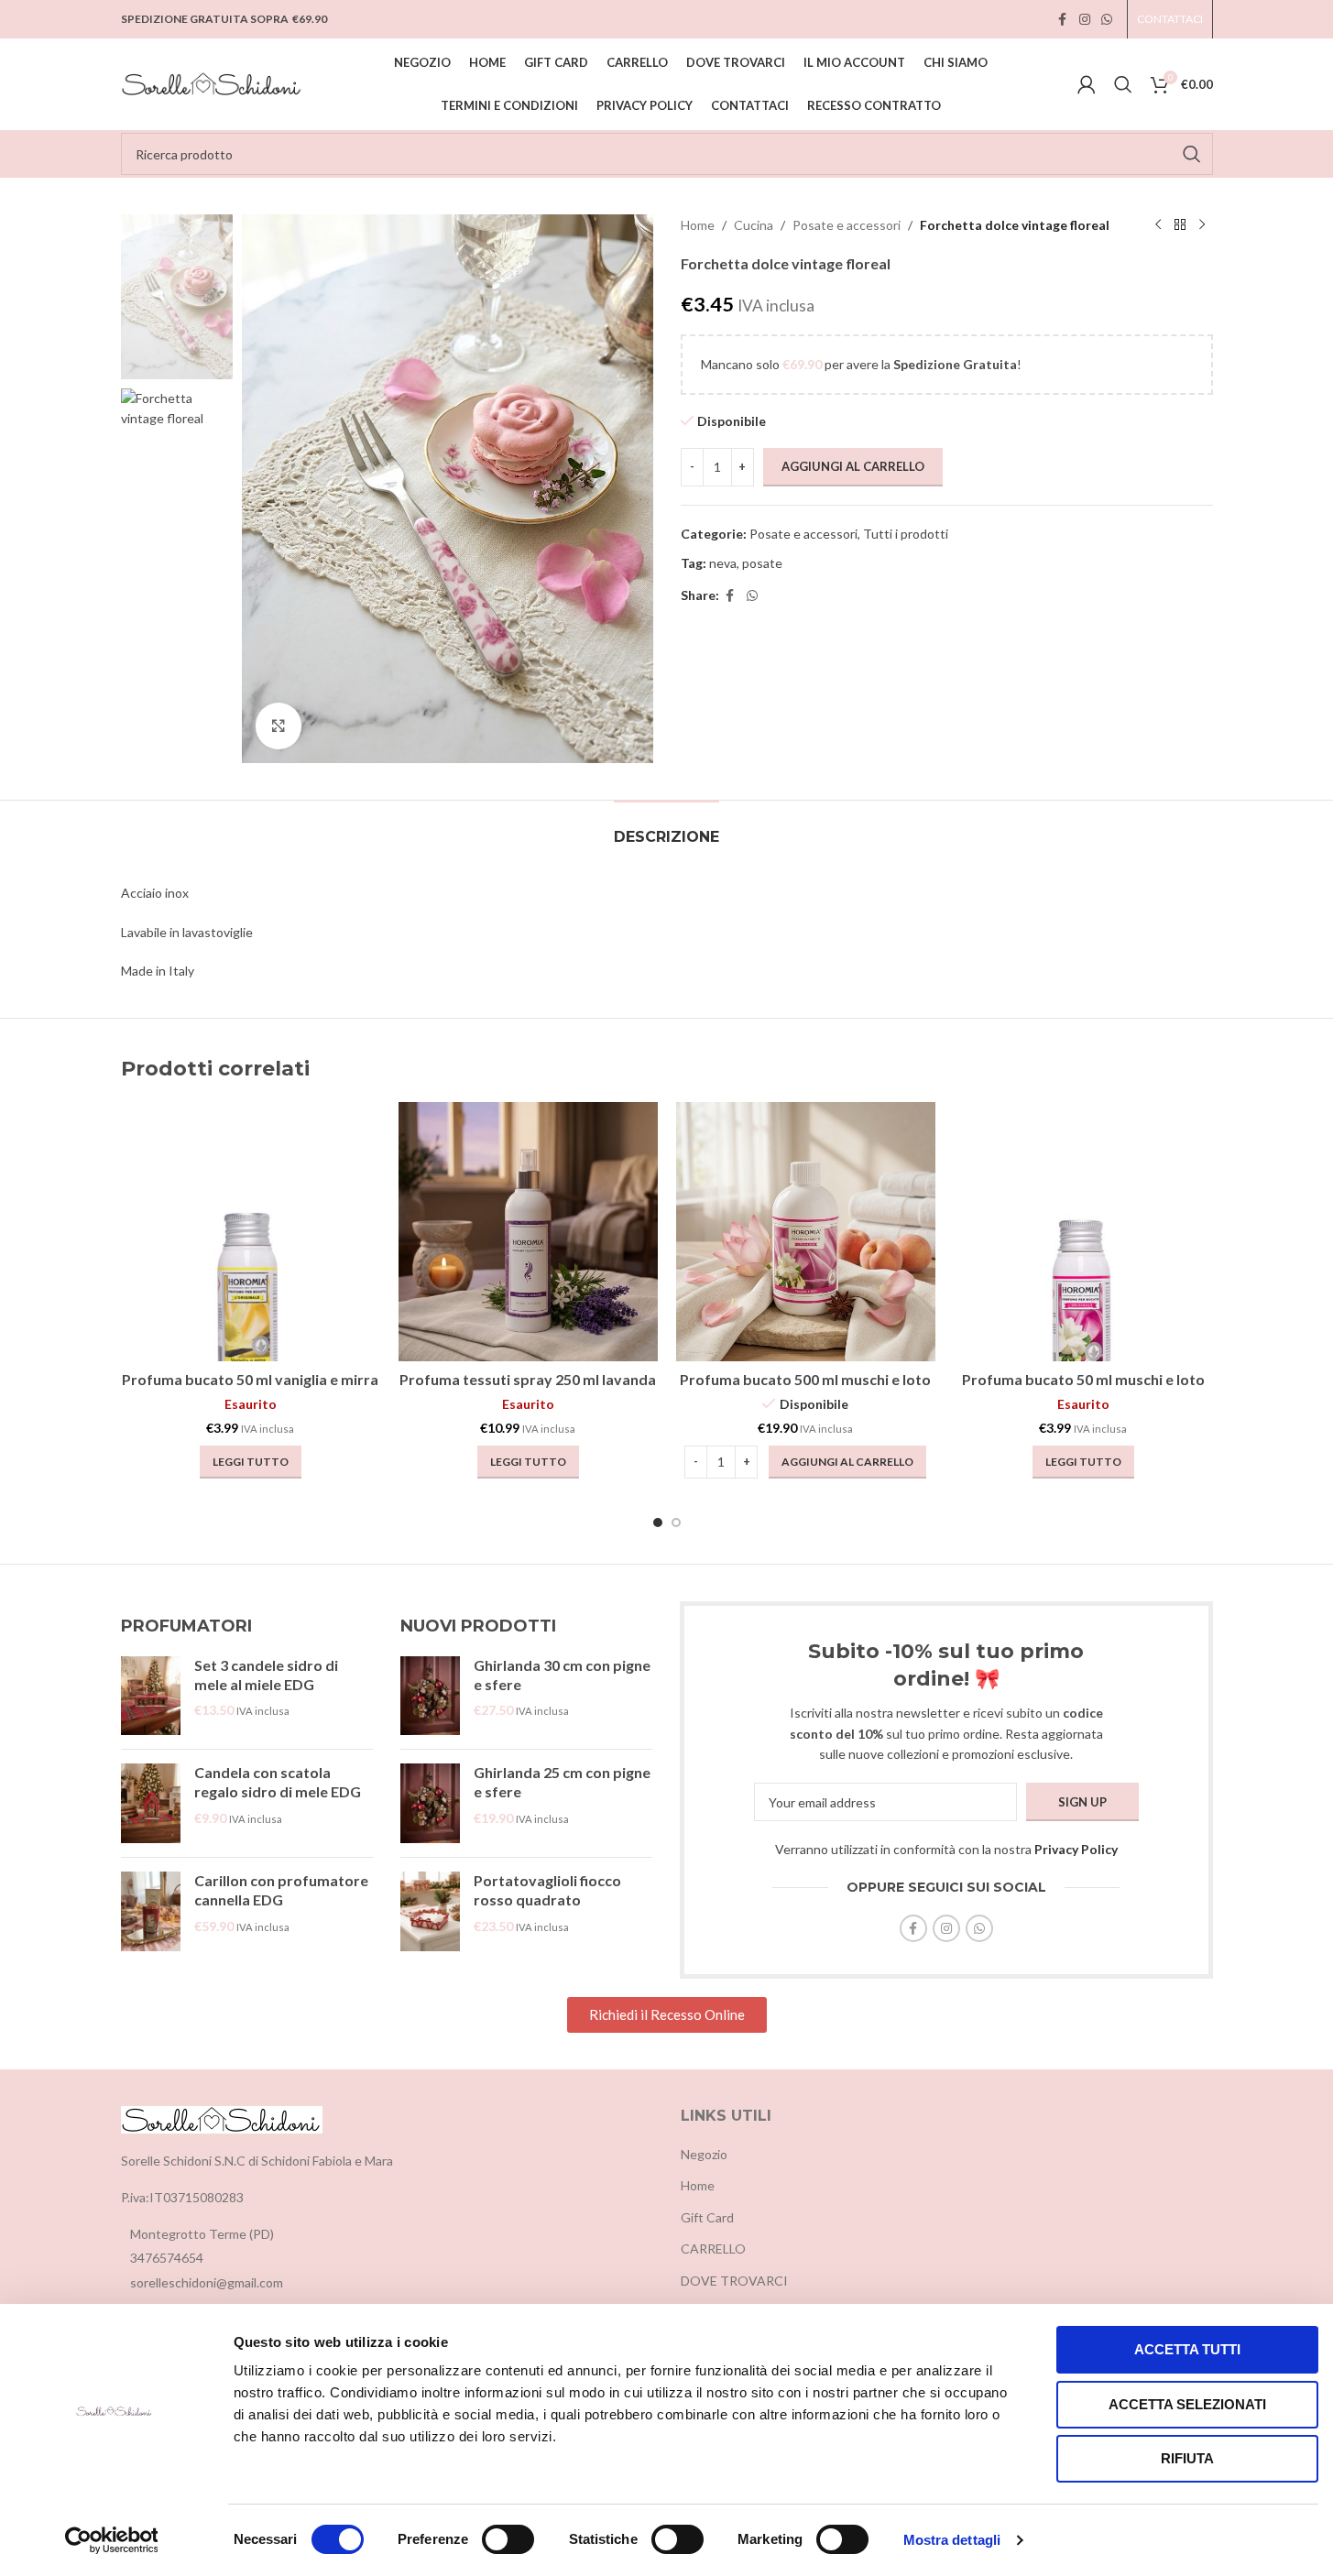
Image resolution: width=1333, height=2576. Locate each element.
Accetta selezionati (1187, 2404)
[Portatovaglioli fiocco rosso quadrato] (430, 1911)
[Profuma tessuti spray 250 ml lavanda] (528, 1232)
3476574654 (167, 2258)
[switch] (508, 2539)
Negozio (704, 2154)
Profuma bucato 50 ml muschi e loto (1083, 1379)
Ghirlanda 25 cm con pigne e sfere (562, 1782)
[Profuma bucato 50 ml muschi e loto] (1083, 1232)
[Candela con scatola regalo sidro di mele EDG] (151, 1803)
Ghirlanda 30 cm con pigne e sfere (562, 1675)
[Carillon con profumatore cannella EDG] (151, 1911)
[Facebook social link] (1063, 20)
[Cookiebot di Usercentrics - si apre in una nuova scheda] (111, 2540)
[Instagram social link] (1085, 20)
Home (698, 225)
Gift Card (707, 2217)
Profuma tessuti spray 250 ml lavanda (528, 1379)
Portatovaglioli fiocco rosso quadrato (547, 1890)
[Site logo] (213, 83)
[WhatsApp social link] (1107, 20)
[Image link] (222, 2118)
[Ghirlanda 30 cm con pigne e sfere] (430, 1696)
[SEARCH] (1192, 154)
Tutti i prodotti (906, 534)
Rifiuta (1187, 2458)
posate (762, 563)
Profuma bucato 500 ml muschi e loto (805, 1379)
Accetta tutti (1187, 2349)
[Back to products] (1180, 225)
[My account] (1087, 84)
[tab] (666, 828)
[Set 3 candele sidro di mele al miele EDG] (151, 1696)
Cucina (754, 225)
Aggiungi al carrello (853, 466)
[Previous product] (1158, 225)
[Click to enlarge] (279, 726)
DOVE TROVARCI (734, 2281)
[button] (847, 1462)
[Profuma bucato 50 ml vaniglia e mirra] (251, 1232)
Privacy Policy (1076, 1849)
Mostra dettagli (952, 2540)
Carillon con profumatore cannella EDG (281, 1890)
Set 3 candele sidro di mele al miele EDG (266, 1675)
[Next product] (1202, 225)
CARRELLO (713, 2249)
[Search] (1123, 84)
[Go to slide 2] (676, 1523)
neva (723, 563)
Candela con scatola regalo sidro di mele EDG (278, 1782)
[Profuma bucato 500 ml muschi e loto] (806, 1232)
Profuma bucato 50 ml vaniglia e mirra (250, 1379)
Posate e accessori (847, 225)
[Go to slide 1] (658, 1523)
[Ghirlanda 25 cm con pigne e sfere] (430, 1803)
